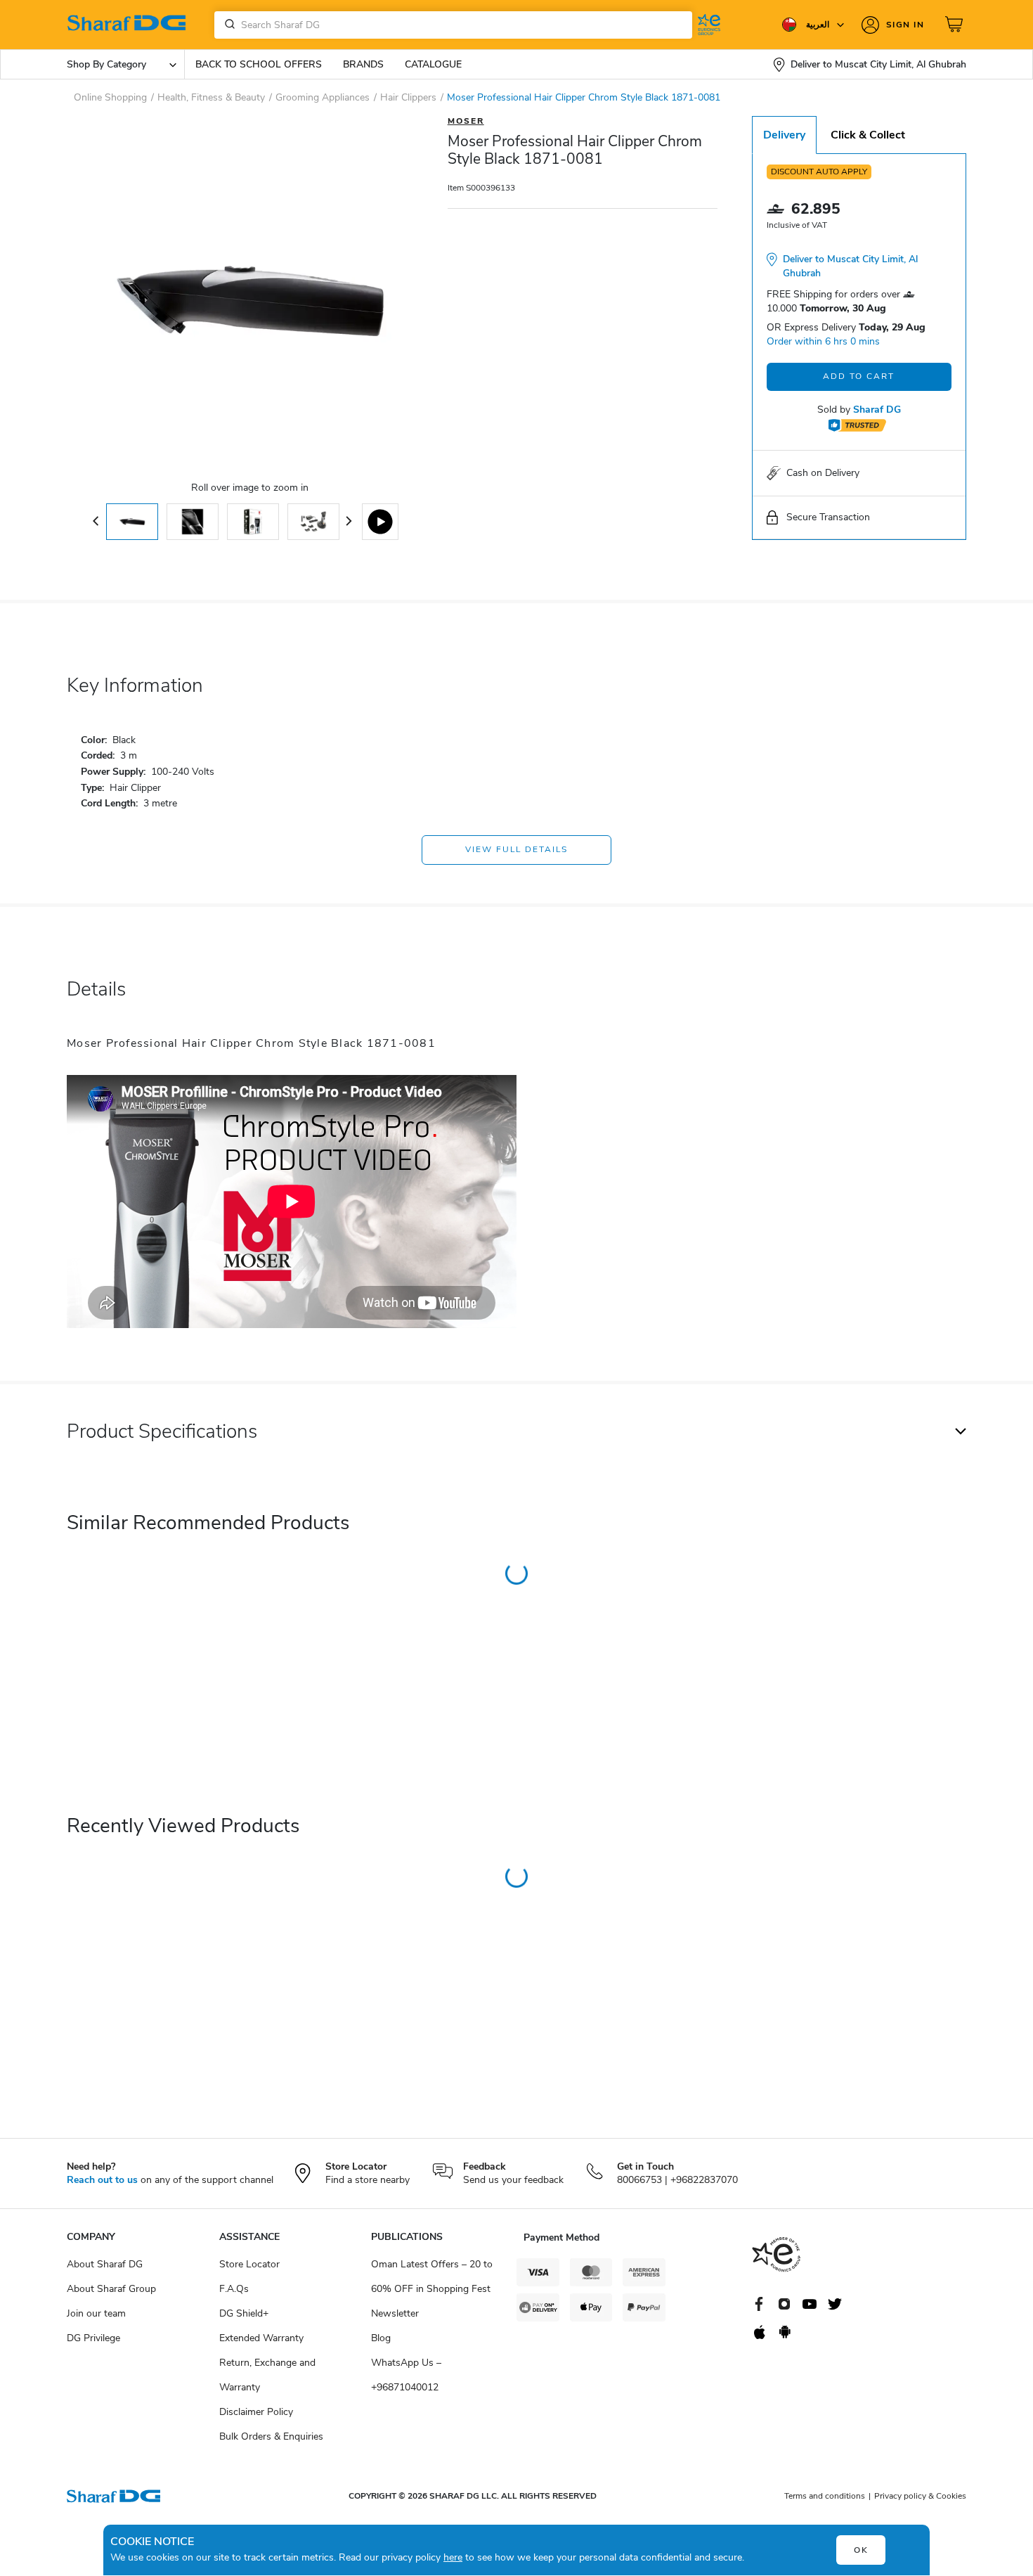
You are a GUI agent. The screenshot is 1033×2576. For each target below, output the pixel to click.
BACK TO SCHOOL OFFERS (259, 64)
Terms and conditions (825, 2496)
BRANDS (363, 64)
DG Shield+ (244, 2313)
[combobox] (453, 25)
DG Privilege (93, 2338)
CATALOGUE (433, 64)
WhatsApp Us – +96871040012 (406, 2375)
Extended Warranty (261, 2338)
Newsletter (395, 2313)
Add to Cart (859, 376)
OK (861, 2550)
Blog (381, 2338)
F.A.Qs (234, 2289)
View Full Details (516, 849)
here (453, 2557)
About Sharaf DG (105, 2264)
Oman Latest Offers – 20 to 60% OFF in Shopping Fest (432, 2276)
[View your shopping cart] (956, 25)
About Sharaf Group (111, 2289)
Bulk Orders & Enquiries (271, 2436)
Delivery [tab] (784, 135)
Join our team (96, 2313)
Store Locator (249, 2264)
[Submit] (227, 25)
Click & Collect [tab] (868, 135)
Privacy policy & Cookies (920, 2496)
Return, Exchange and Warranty (267, 2375)
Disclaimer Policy (256, 2412)
